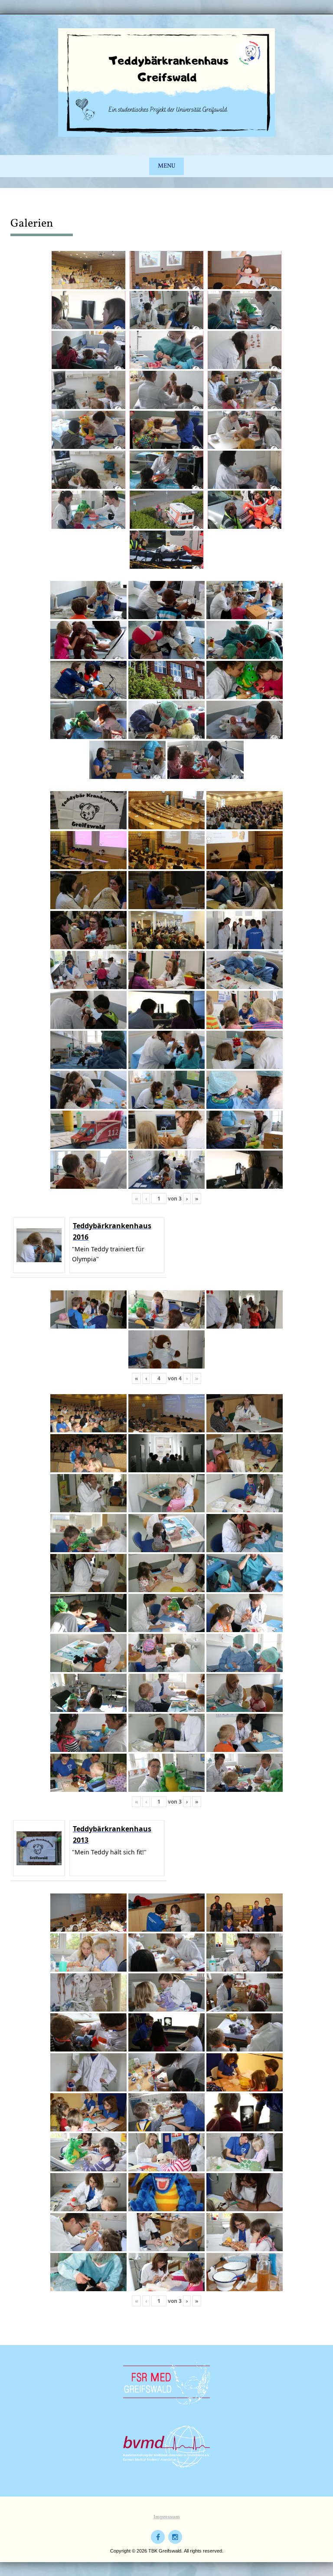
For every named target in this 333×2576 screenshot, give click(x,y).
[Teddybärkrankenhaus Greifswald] (166, 82)
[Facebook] (158, 2537)
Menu (166, 166)
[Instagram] (175, 2537)
